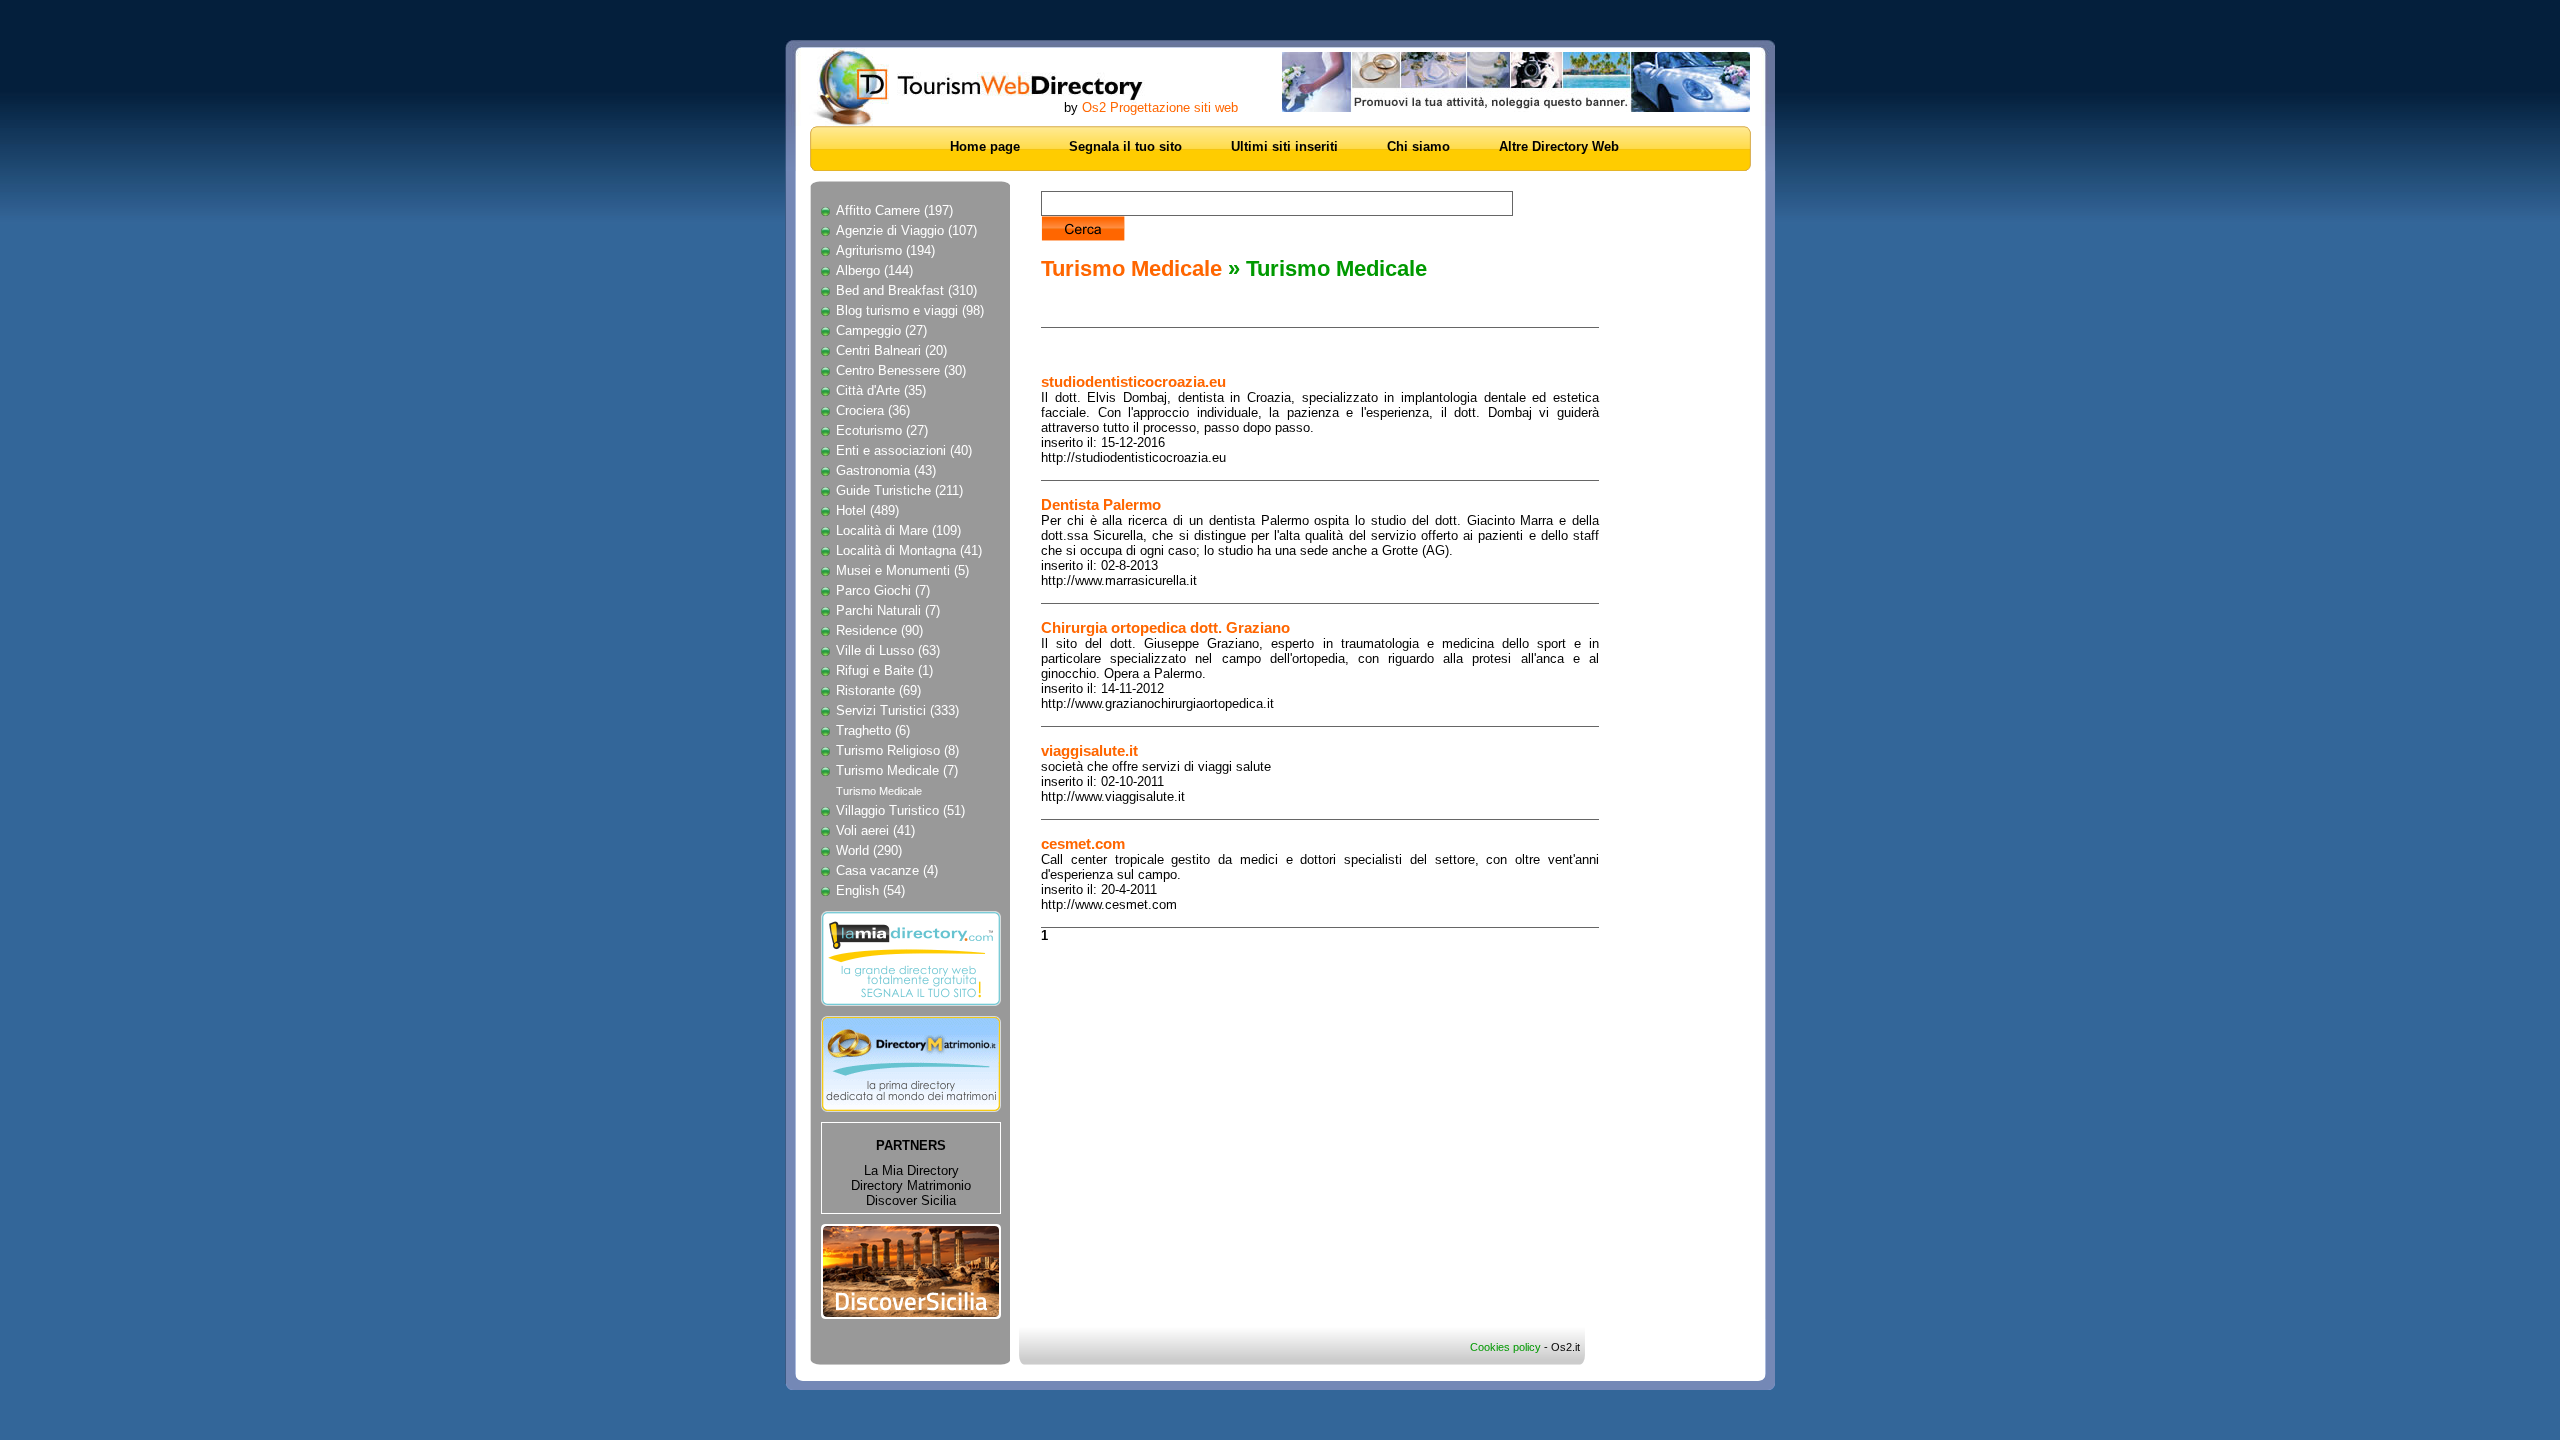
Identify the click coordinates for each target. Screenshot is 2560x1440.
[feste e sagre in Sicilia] (911, 1314)
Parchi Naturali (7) (888, 610)
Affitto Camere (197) (894, 210)
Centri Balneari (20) (891, 350)
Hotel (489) (867, 510)
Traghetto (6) (873, 730)
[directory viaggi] (997, 87)
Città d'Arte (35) (881, 390)
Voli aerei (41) (875, 830)
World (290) (869, 850)
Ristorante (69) (878, 690)
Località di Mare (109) (898, 530)
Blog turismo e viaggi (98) (910, 310)
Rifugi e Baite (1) (884, 670)
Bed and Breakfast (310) (906, 290)
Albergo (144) (874, 270)
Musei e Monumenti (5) (902, 570)
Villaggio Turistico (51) (900, 810)
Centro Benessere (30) (901, 370)
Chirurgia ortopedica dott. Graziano (1165, 627)
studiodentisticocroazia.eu (1133, 381)
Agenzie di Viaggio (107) (906, 230)
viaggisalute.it (1089, 750)
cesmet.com (1083, 843)
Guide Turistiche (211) (899, 490)
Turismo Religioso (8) (897, 750)
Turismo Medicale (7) (897, 770)
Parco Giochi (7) (883, 590)
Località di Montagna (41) (909, 550)
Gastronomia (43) (886, 470)
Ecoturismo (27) (882, 430)
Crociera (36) (873, 410)
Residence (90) (879, 630)
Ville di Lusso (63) (888, 650)
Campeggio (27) (881, 330)
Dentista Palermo (1101, 504)
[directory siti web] (911, 1011)
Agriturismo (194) (885, 250)
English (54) (870, 890)
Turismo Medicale (879, 791)
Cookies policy (1505, 1347)
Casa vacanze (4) (887, 870)
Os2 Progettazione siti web (1160, 107)
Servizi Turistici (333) (897, 710)
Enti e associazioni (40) (904, 450)
